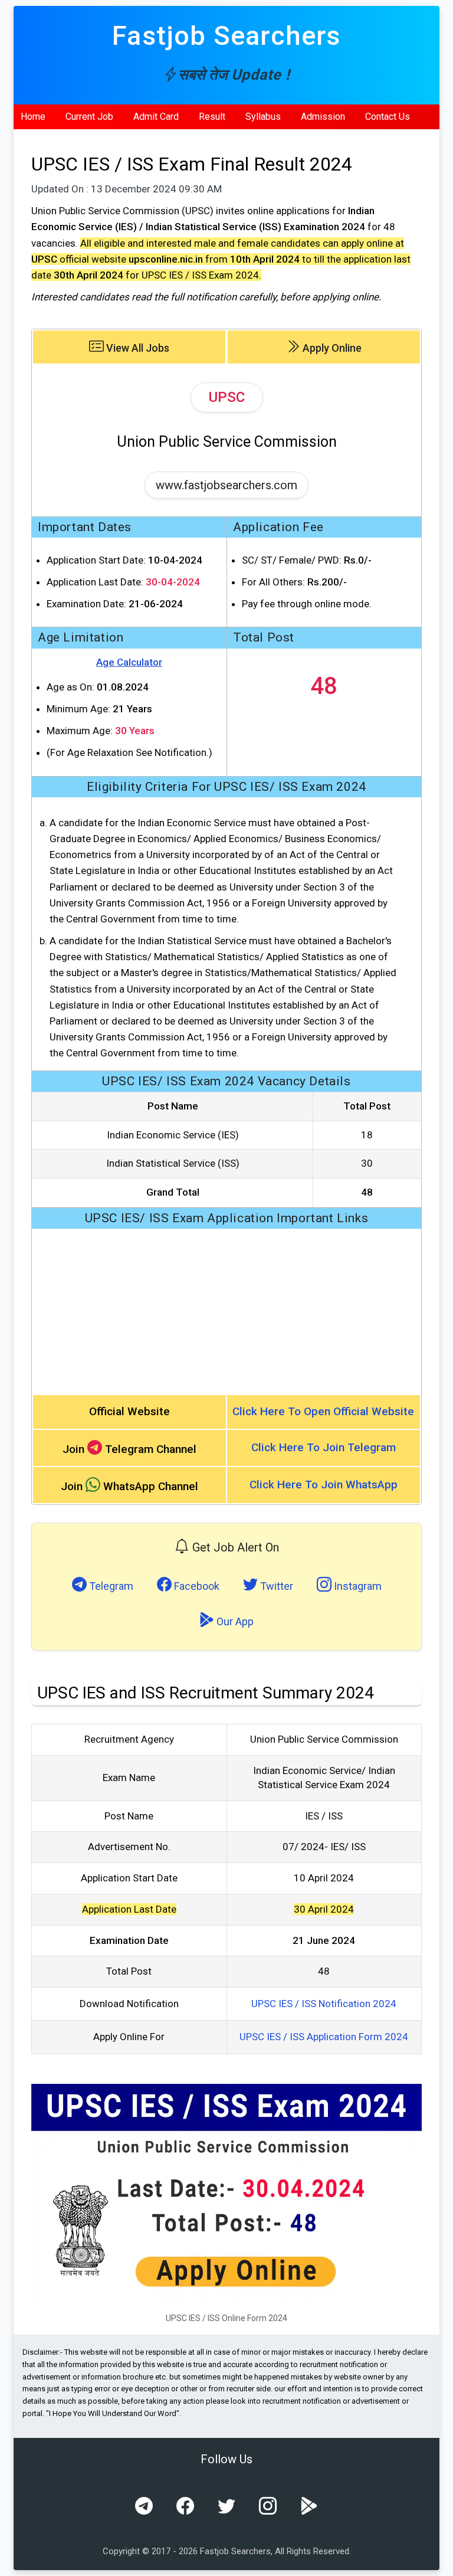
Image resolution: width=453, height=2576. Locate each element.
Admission (323, 117)
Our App (234, 1621)
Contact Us (388, 117)
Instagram (357, 1586)
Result (212, 117)
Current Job (89, 117)
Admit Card (156, 117)
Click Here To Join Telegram (324, 1447)
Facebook (196, 1586)
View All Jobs (137, 348)
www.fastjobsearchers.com (226, 485)
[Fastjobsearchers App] (309, 2506)
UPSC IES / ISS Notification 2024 (324, 2004)
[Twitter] (226, 2506)
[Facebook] (185, 2506)
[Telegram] (144, 2506)
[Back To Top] (434, 2558)
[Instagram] (268, 2506)
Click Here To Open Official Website (323, 1411)
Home (33, 117)
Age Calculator (129, 662)
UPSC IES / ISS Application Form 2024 (324, 2037)
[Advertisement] (226, 1311)
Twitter (275, 1586)
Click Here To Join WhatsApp (324, 1485)
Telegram (110, 1586)
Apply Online (331, 348)
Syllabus (263, 117)
